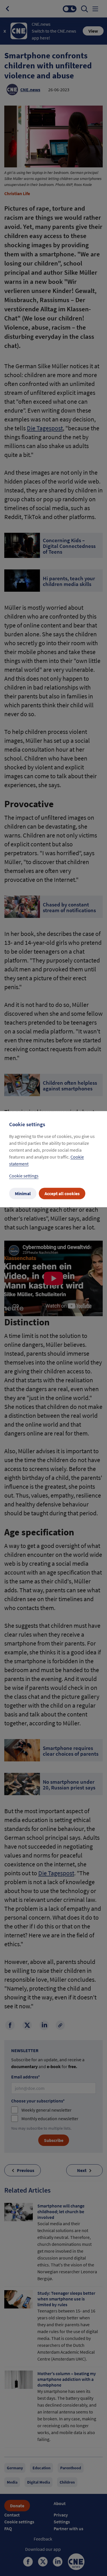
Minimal (23, 1193)
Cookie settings (24, 1176)
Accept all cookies (62, 1193)
